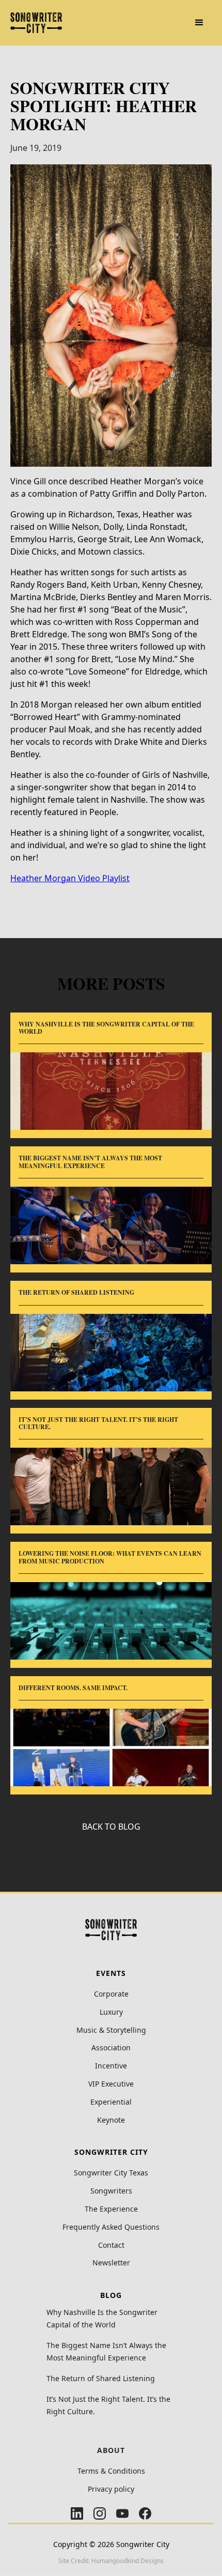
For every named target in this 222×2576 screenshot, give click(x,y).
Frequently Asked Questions (111, 2227)
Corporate (111, 1994)
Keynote (111, 2120)
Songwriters (111, 2191)
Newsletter (111, 2263)
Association (111, 2048)
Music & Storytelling (111, 2030)
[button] (199, 23)
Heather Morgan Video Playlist (70, 878)
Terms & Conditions (111, 2471)
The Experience (111, 2209)
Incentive (111, 2066)
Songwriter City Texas (111, 2173)
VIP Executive (111, 2084)
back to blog (111, 1827)
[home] (36, 23)
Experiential (111, 2102)
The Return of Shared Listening (101, 2378)
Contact (111, 2245)
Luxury (111, 2012)
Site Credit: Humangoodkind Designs (111, 2561)
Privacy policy (111, 2489)
